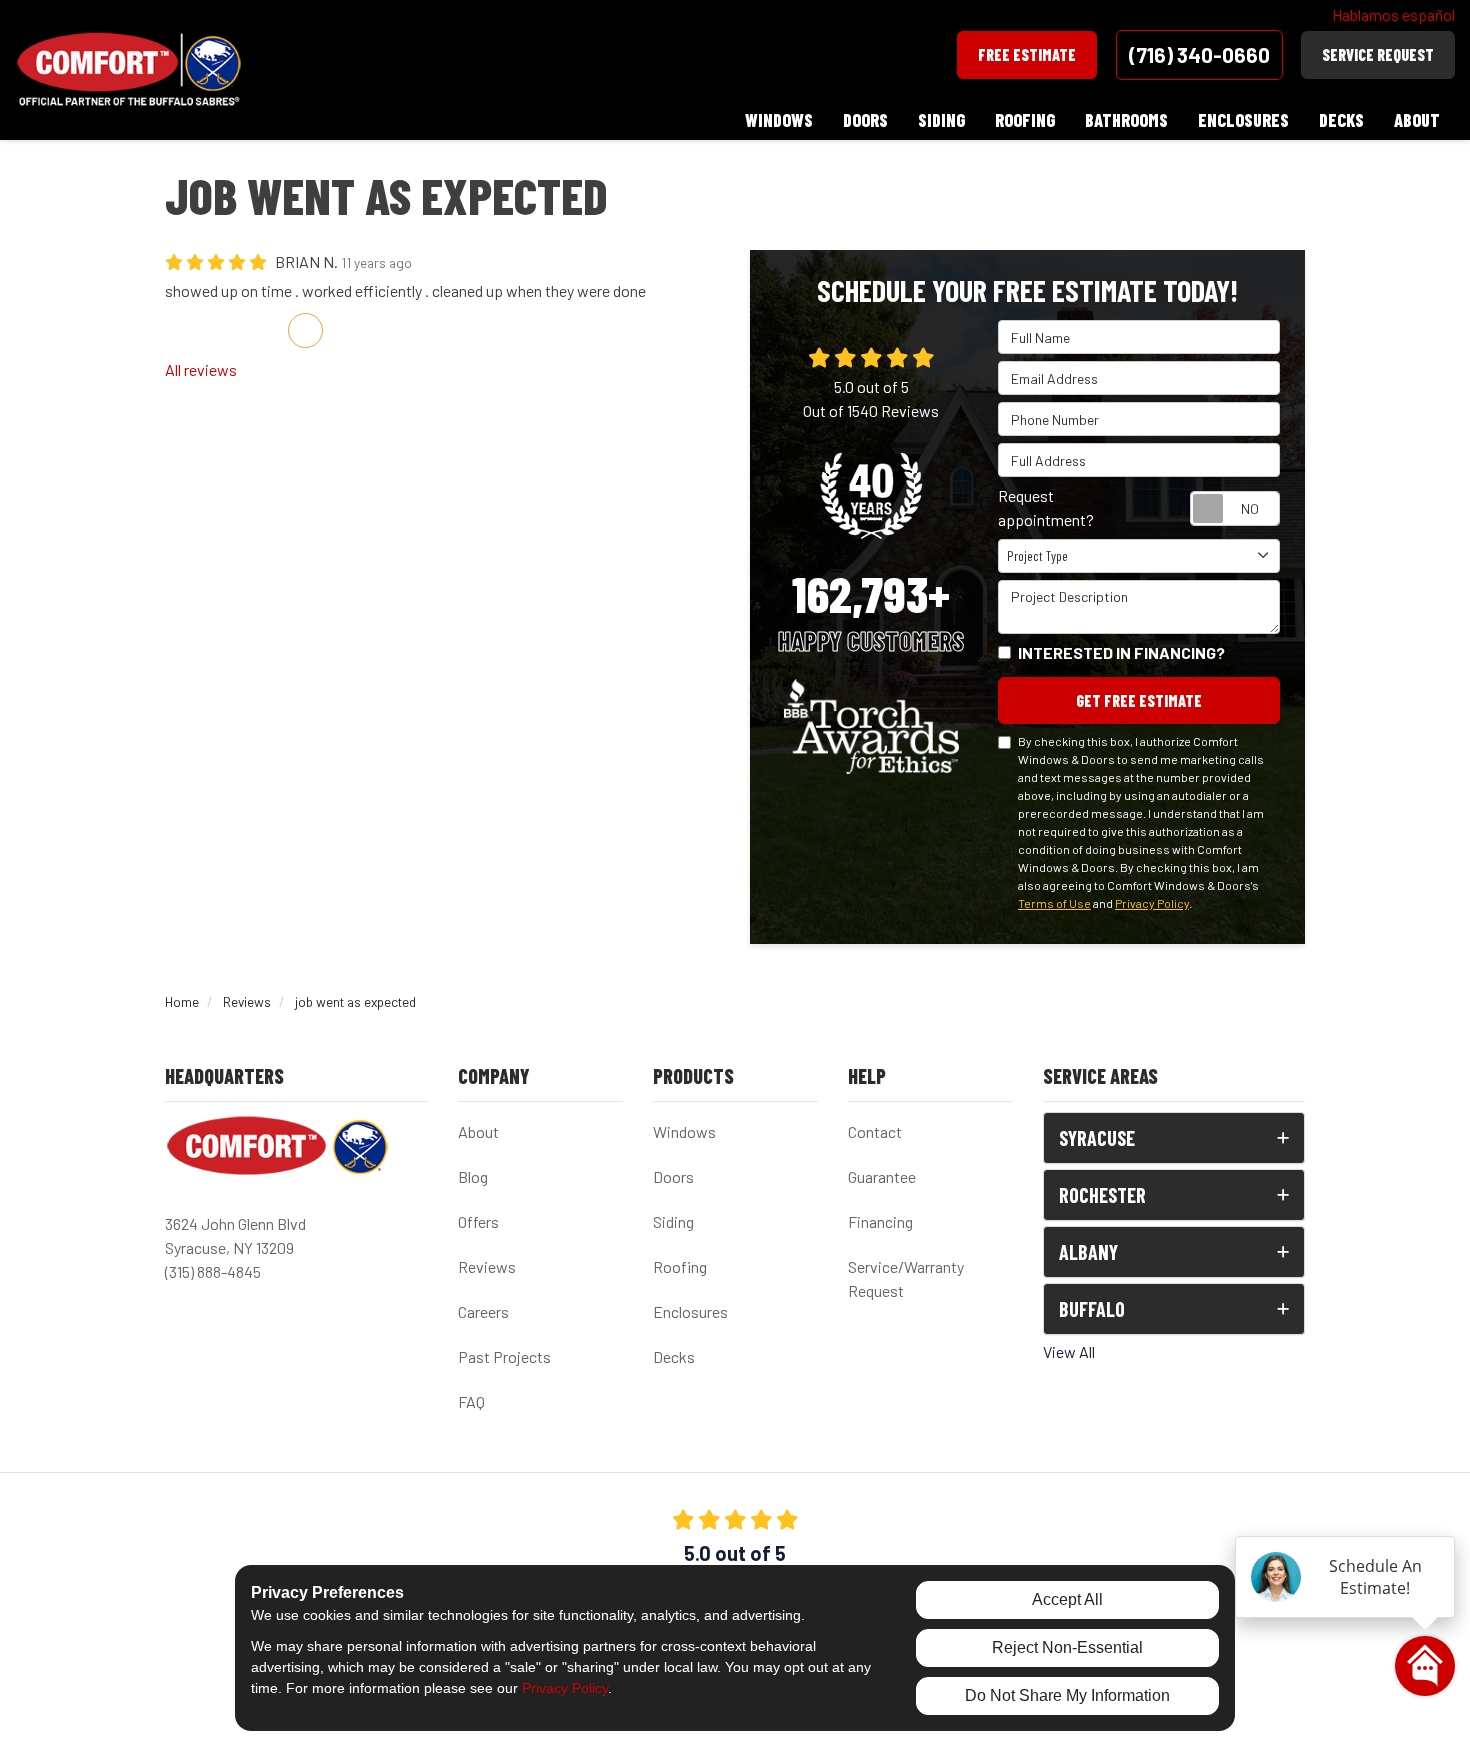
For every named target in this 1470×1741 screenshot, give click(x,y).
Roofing (680, 1266)
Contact (875, 1131)
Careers (483, 1311)
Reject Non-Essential (1067, 1647)
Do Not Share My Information (1067, 1695)
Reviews (487, 1266)
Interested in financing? (1121, 652)
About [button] (1417, 120)
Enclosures (690, 1311)
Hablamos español (1393, 14)
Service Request (1378, 54)
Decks (674, 1356)
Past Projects (504, 1356)
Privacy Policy (1152, 903)
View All (1069, 1351)
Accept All (1067, 1599)
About (478, 1131)
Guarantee (882, 1176)
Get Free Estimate (1139, 700)
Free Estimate (1027, 54)
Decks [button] (1341, 120)
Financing (880, 1221)
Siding (673, 1221)
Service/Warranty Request (906, 1278)
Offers (478, 1221)
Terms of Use (1054, 903)
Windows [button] (779, 120)
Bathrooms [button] (1126, 120)
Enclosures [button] (1243, 120)
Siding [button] (941, 120)
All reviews (201, 369)
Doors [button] (865, 120)
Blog (473, 1176)
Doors (673, 1176)
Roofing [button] (1025, 120)
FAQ (471, 1401)
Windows (684, 1131)
